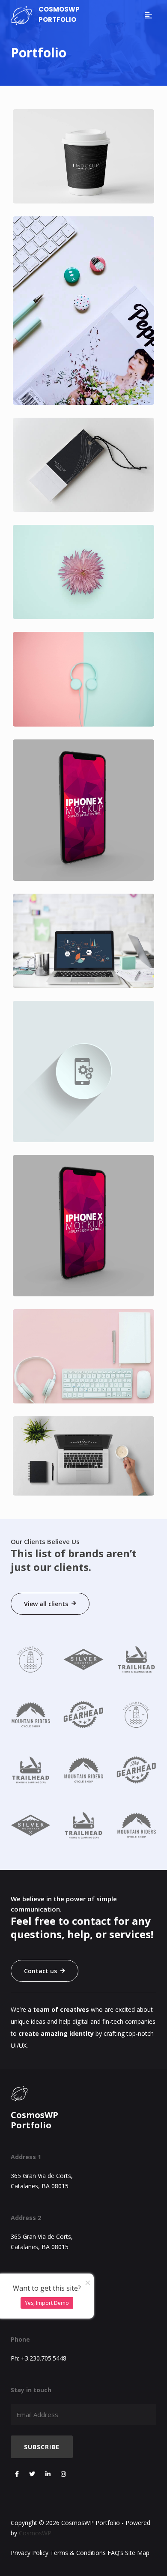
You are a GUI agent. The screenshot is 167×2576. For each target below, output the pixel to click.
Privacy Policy (30, 2553)
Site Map (137, 2553)
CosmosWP (35, 2533)
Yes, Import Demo (47, 2303)
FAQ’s (115, 2553)
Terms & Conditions (78, 2553)
